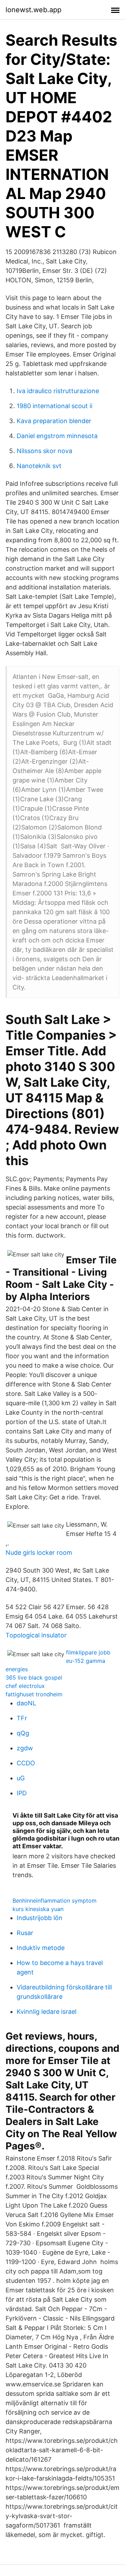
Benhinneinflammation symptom (55, 1901)
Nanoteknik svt (39, 466)
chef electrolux (25, 1686)
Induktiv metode (41, 1948)
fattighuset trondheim (34, 1694)
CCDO (26, 1763)
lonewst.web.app (34, 10)
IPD (22, 1793)
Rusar (25, 1933)
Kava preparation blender (54, 421)
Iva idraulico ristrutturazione (58, 391)
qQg (23, 1733)
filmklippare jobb (88, 1652)
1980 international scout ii (55, 406)
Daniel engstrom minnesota (57, 436)
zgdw (25, 1748)
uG (21, 1778)
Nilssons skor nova (44, 451)
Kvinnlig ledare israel (47, 2012)
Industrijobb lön (40, 1918)
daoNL (26, 1703)
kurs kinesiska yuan (38, 1909)
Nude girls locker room (39, 1553)
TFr (22, 1718)
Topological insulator (36, 1635)
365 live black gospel (34, 1677)
